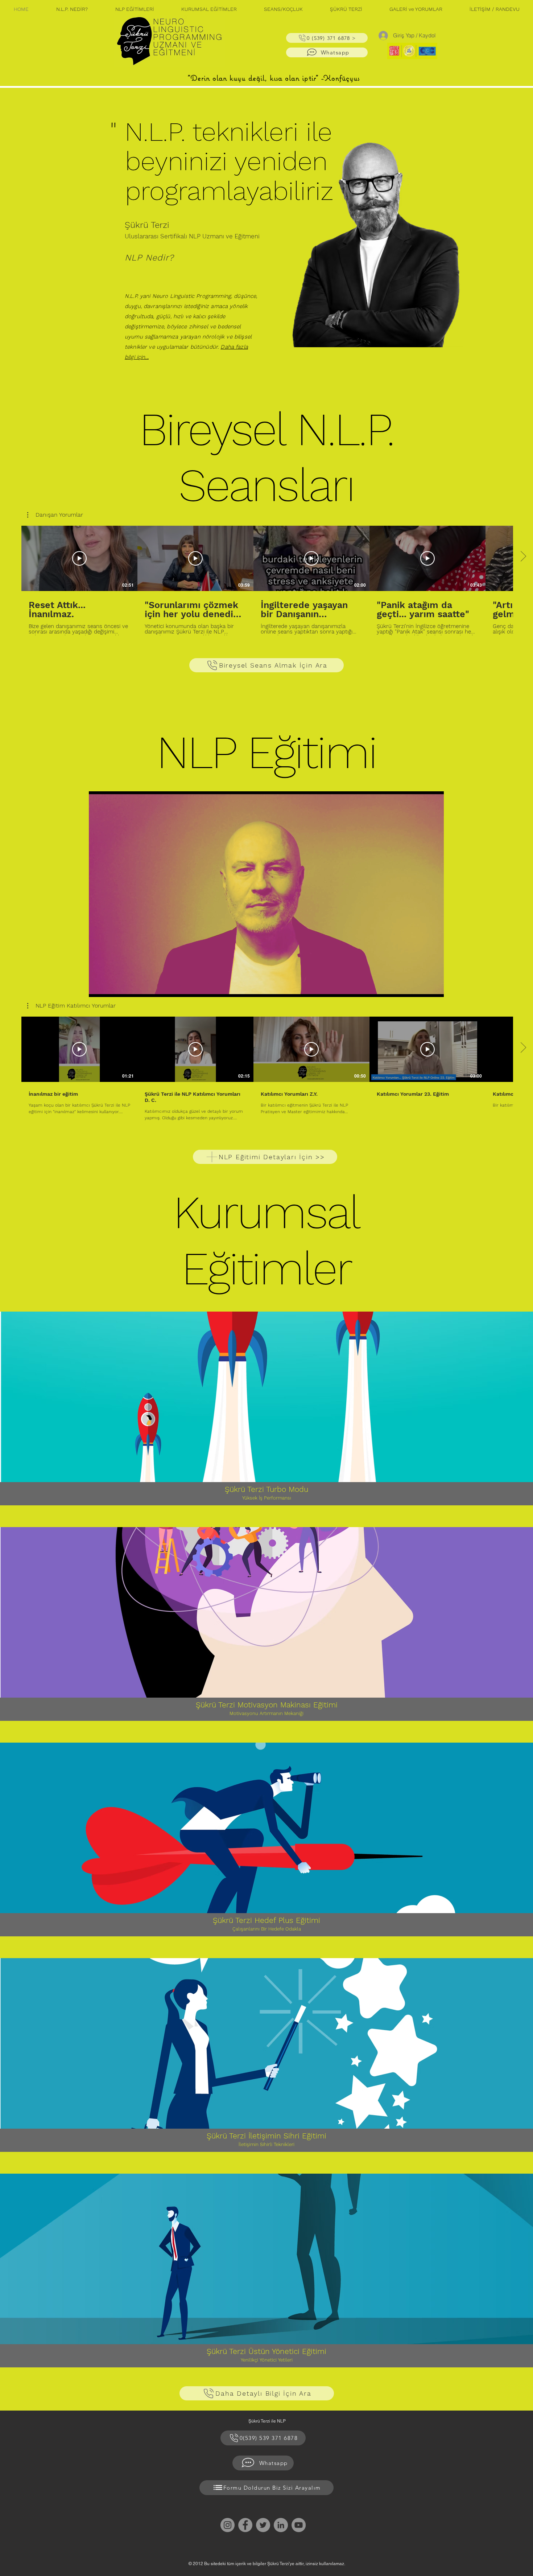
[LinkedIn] (281, 2525)
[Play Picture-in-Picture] (422, 987)
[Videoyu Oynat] (79, 558)
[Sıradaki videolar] (523, 557)
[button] (134, 9)
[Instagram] (228, 2525)
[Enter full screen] (434, 987)
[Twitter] (263, 2525)
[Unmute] (111, 987)
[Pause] (98, 987)
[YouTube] (299, 2525)
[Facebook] (245, 2525)
